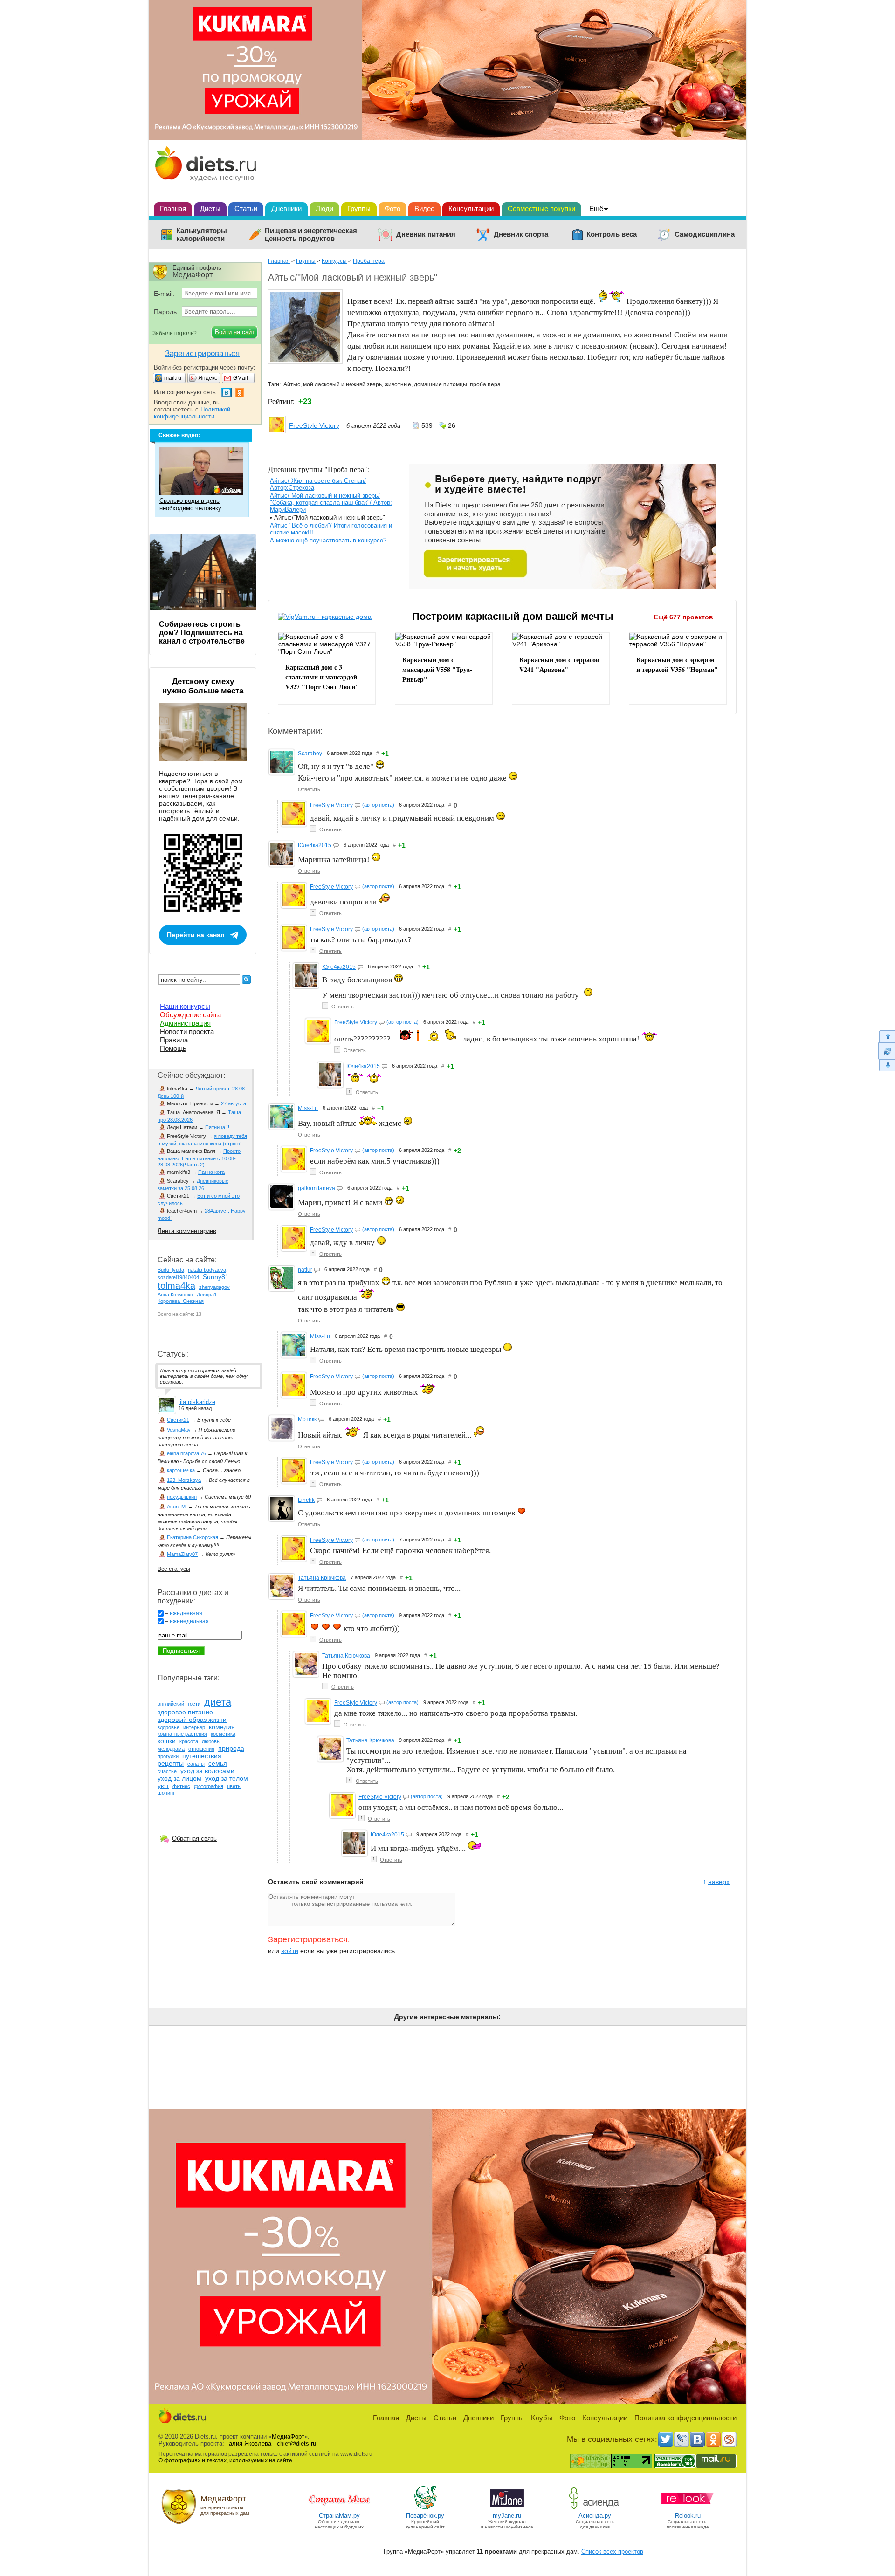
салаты (196, 1764)
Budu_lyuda (171, 1270)
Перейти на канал (196, 935)
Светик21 (178, 1420)
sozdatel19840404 (178, 1277)
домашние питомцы (441, 384)
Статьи (246, 209)
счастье (167, 1771)
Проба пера (369, 261)
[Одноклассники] (713, 2439)
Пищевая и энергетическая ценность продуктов (311, 235)
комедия (222, 1727)
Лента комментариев (187, 1231)
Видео (424, 209)
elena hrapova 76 (186, 1453)
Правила (174, 1040)
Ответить (309, 789)
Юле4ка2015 (315, 845)
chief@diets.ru (296, 2443)
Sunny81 (216, 1277)
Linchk (306, 1500)
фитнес (181, 1786)
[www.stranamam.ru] (339, 2509)
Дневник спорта (521, 234)
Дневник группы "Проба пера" (318, 469)
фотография (209, 1786)
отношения (201, 1749)
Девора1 (207, 1295)
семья (218, 1763)
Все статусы (174, 1569)
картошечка (181, 1470)
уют (163, 1786)
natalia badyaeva (207, 1270)
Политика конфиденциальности (685, 2418)
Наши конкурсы (185, 1006)
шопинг (166, 1793)
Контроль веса (612, 234)
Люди (324, 209)
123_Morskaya (184, 1480)
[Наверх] (886, 1036)
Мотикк (307, 1419)
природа (231, 1748)
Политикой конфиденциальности (192, 413)
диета (218, 1702)
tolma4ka (176, 1286)
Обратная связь (194, 1839)
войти (290, 1951)
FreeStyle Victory (314, 425)
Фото (392, 209)
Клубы (542, 2418)
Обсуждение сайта (190, 1015)
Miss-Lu (308, 1108)
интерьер (194, 1727)
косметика (223, 1734)
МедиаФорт (288, 2436)
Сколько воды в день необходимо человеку (190, 504)
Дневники (286, 209)
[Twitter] (666, 2439)
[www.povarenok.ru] (425, 2509)
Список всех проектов (612, 2552)
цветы (234, 1786)
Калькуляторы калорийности (202, 235)
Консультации (471, 209)
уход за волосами (207, 1771)
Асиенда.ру (595, 2516)
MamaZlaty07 (182, 1554)
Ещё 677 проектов (684, 617)
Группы (359, 209)
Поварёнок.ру (425, 2516)
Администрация (185, 1023)
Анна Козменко (175, 1295)
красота (189, 1741)
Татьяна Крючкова (322, 1578)
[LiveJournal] (682, 2439)
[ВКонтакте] (697, 2439)
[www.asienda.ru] (595, 2509)
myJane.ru (507, 2516)
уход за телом (227, 1778)
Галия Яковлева (249, 2443)
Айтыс (292, 384)
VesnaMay (179, 1430)
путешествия (202, 1756)
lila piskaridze (197, 1402)
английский (171, 1704)
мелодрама (171, 1749)
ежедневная (186, 1613)
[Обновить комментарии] (886, 1051)
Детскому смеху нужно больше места (203, 686)
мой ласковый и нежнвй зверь (342, 384)
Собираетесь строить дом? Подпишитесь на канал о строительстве (202, 633)
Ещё (596, 209)
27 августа (234, 1103)
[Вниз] (886, 1065)
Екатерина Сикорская (193, 1537)
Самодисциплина (705, 234)
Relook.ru (688, 2516)
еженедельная (189, 1621)
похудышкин (182, 1497)
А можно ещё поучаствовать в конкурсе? (328, 540)
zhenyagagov (214, 1287)
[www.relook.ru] (688, 2509)
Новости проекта (187, 1031)
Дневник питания (426, 234)
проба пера (485, 384)
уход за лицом (179, 1778)
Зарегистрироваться (308, 1939)
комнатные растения (182, 1734)
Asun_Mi (177, 1507)
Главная (173, 209)
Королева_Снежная (181, 1301)
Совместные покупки (541, 209)
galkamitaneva (317, 1188)
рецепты (171, 1763)
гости (194, 1704)
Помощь (173, 1048)
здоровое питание (185, 1712)
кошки (167, 1741)
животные (398, 384)
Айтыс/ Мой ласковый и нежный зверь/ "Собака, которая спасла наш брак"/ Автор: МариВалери (331, 503)
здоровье (169, 1727)
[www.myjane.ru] (507, 2509)
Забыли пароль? (175, 333)
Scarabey (310, 754)
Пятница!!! (217, 1127)
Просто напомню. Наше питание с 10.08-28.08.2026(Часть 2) (199, 1158)
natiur (305, 1270)
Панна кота (211, 1172)
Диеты (210, 209)
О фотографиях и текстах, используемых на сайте (225, 2460)
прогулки (168, 1756)
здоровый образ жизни (192, 1720)
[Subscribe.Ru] (729, 2439)
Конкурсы (334, 261)
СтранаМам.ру (339, 2516)
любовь (211, 1741)
